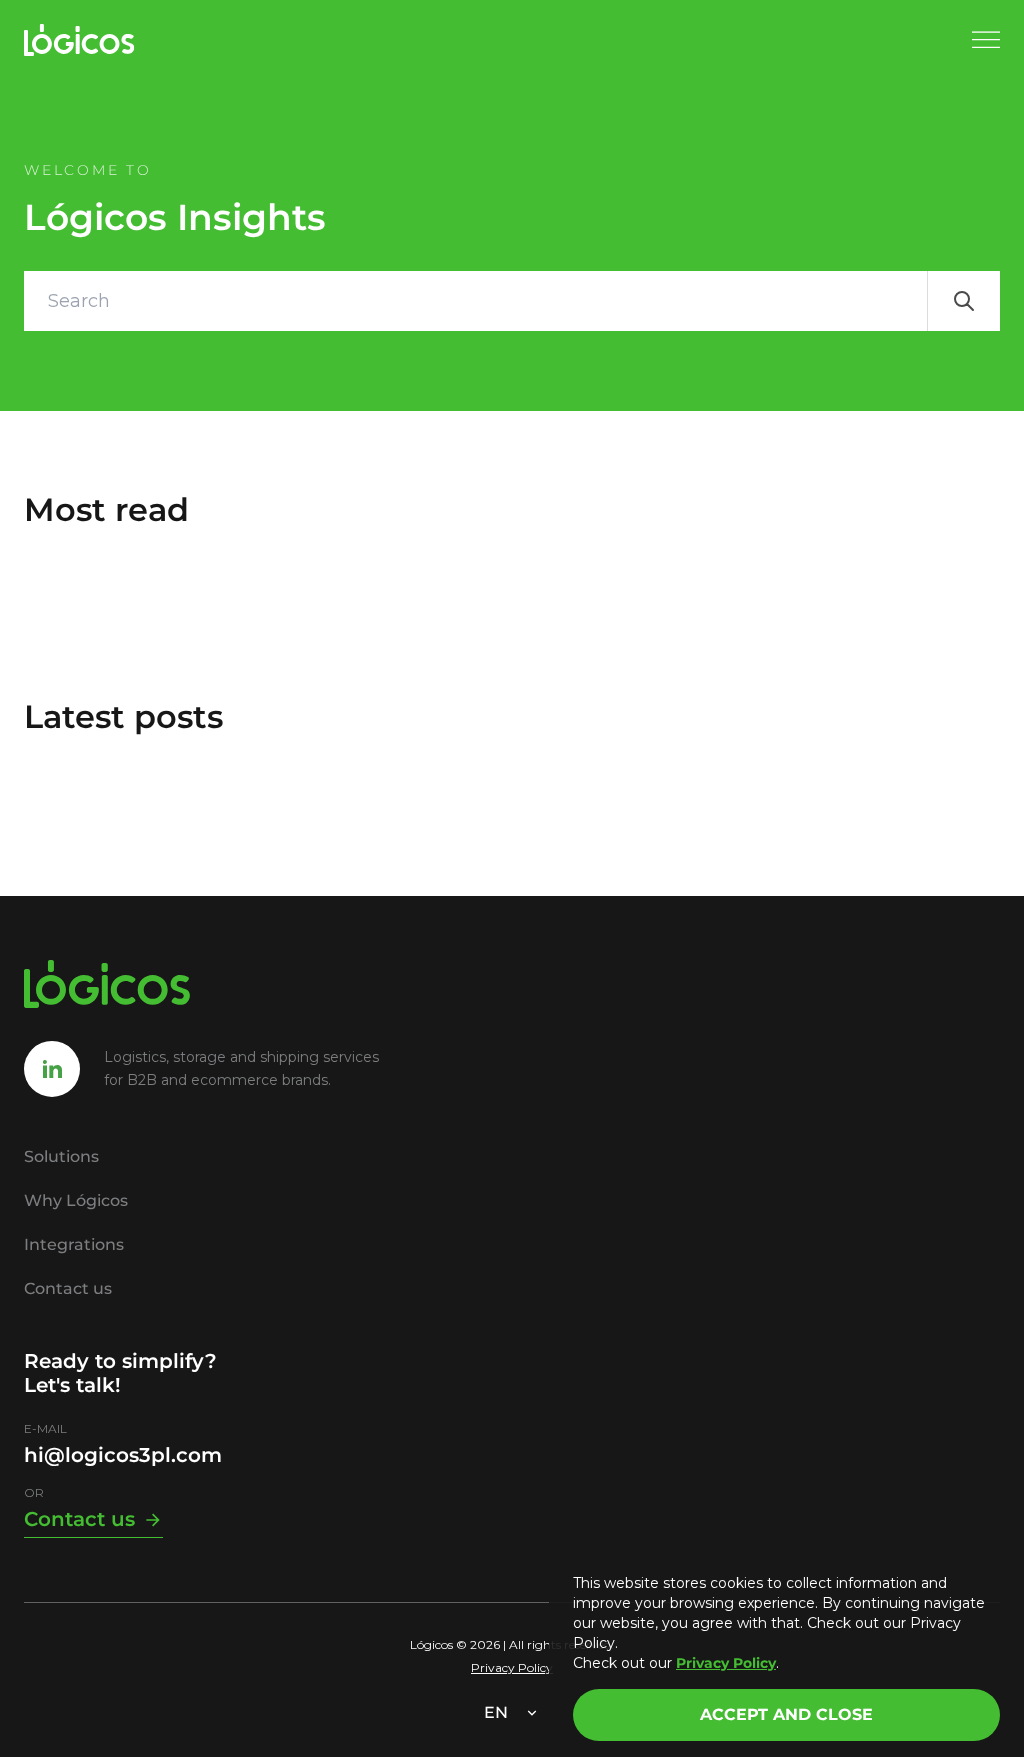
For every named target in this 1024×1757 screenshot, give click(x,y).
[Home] (79, 40)
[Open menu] (986, 40)
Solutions (61, 1156)
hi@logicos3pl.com (123, 1455)
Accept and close (786, 1714)
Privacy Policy (512, 1667)
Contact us (68, 1288)
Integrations (74, 1244)
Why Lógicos (76, 1200)
